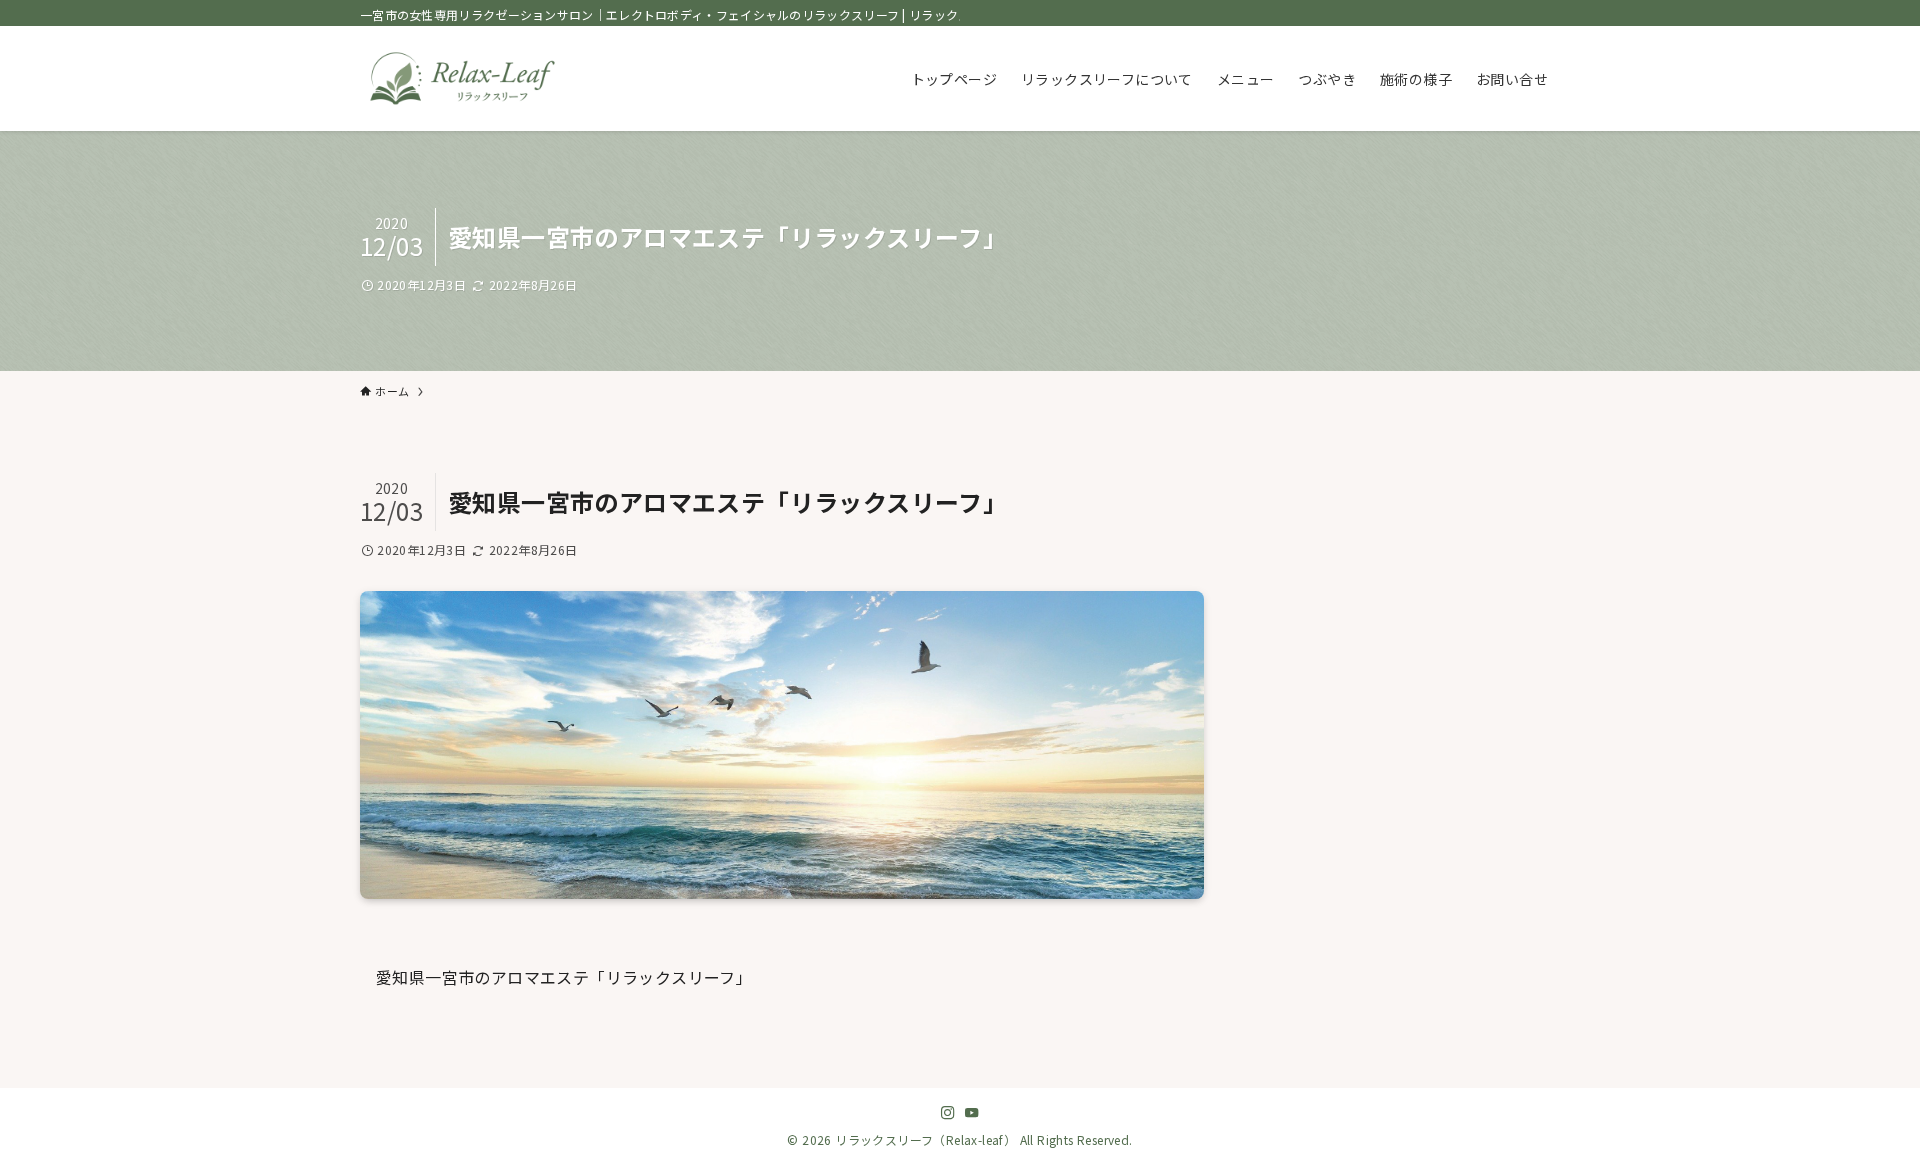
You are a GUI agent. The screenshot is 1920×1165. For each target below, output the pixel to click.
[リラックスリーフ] (462, 78)
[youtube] (972, 1113)
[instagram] (948, 1113)
